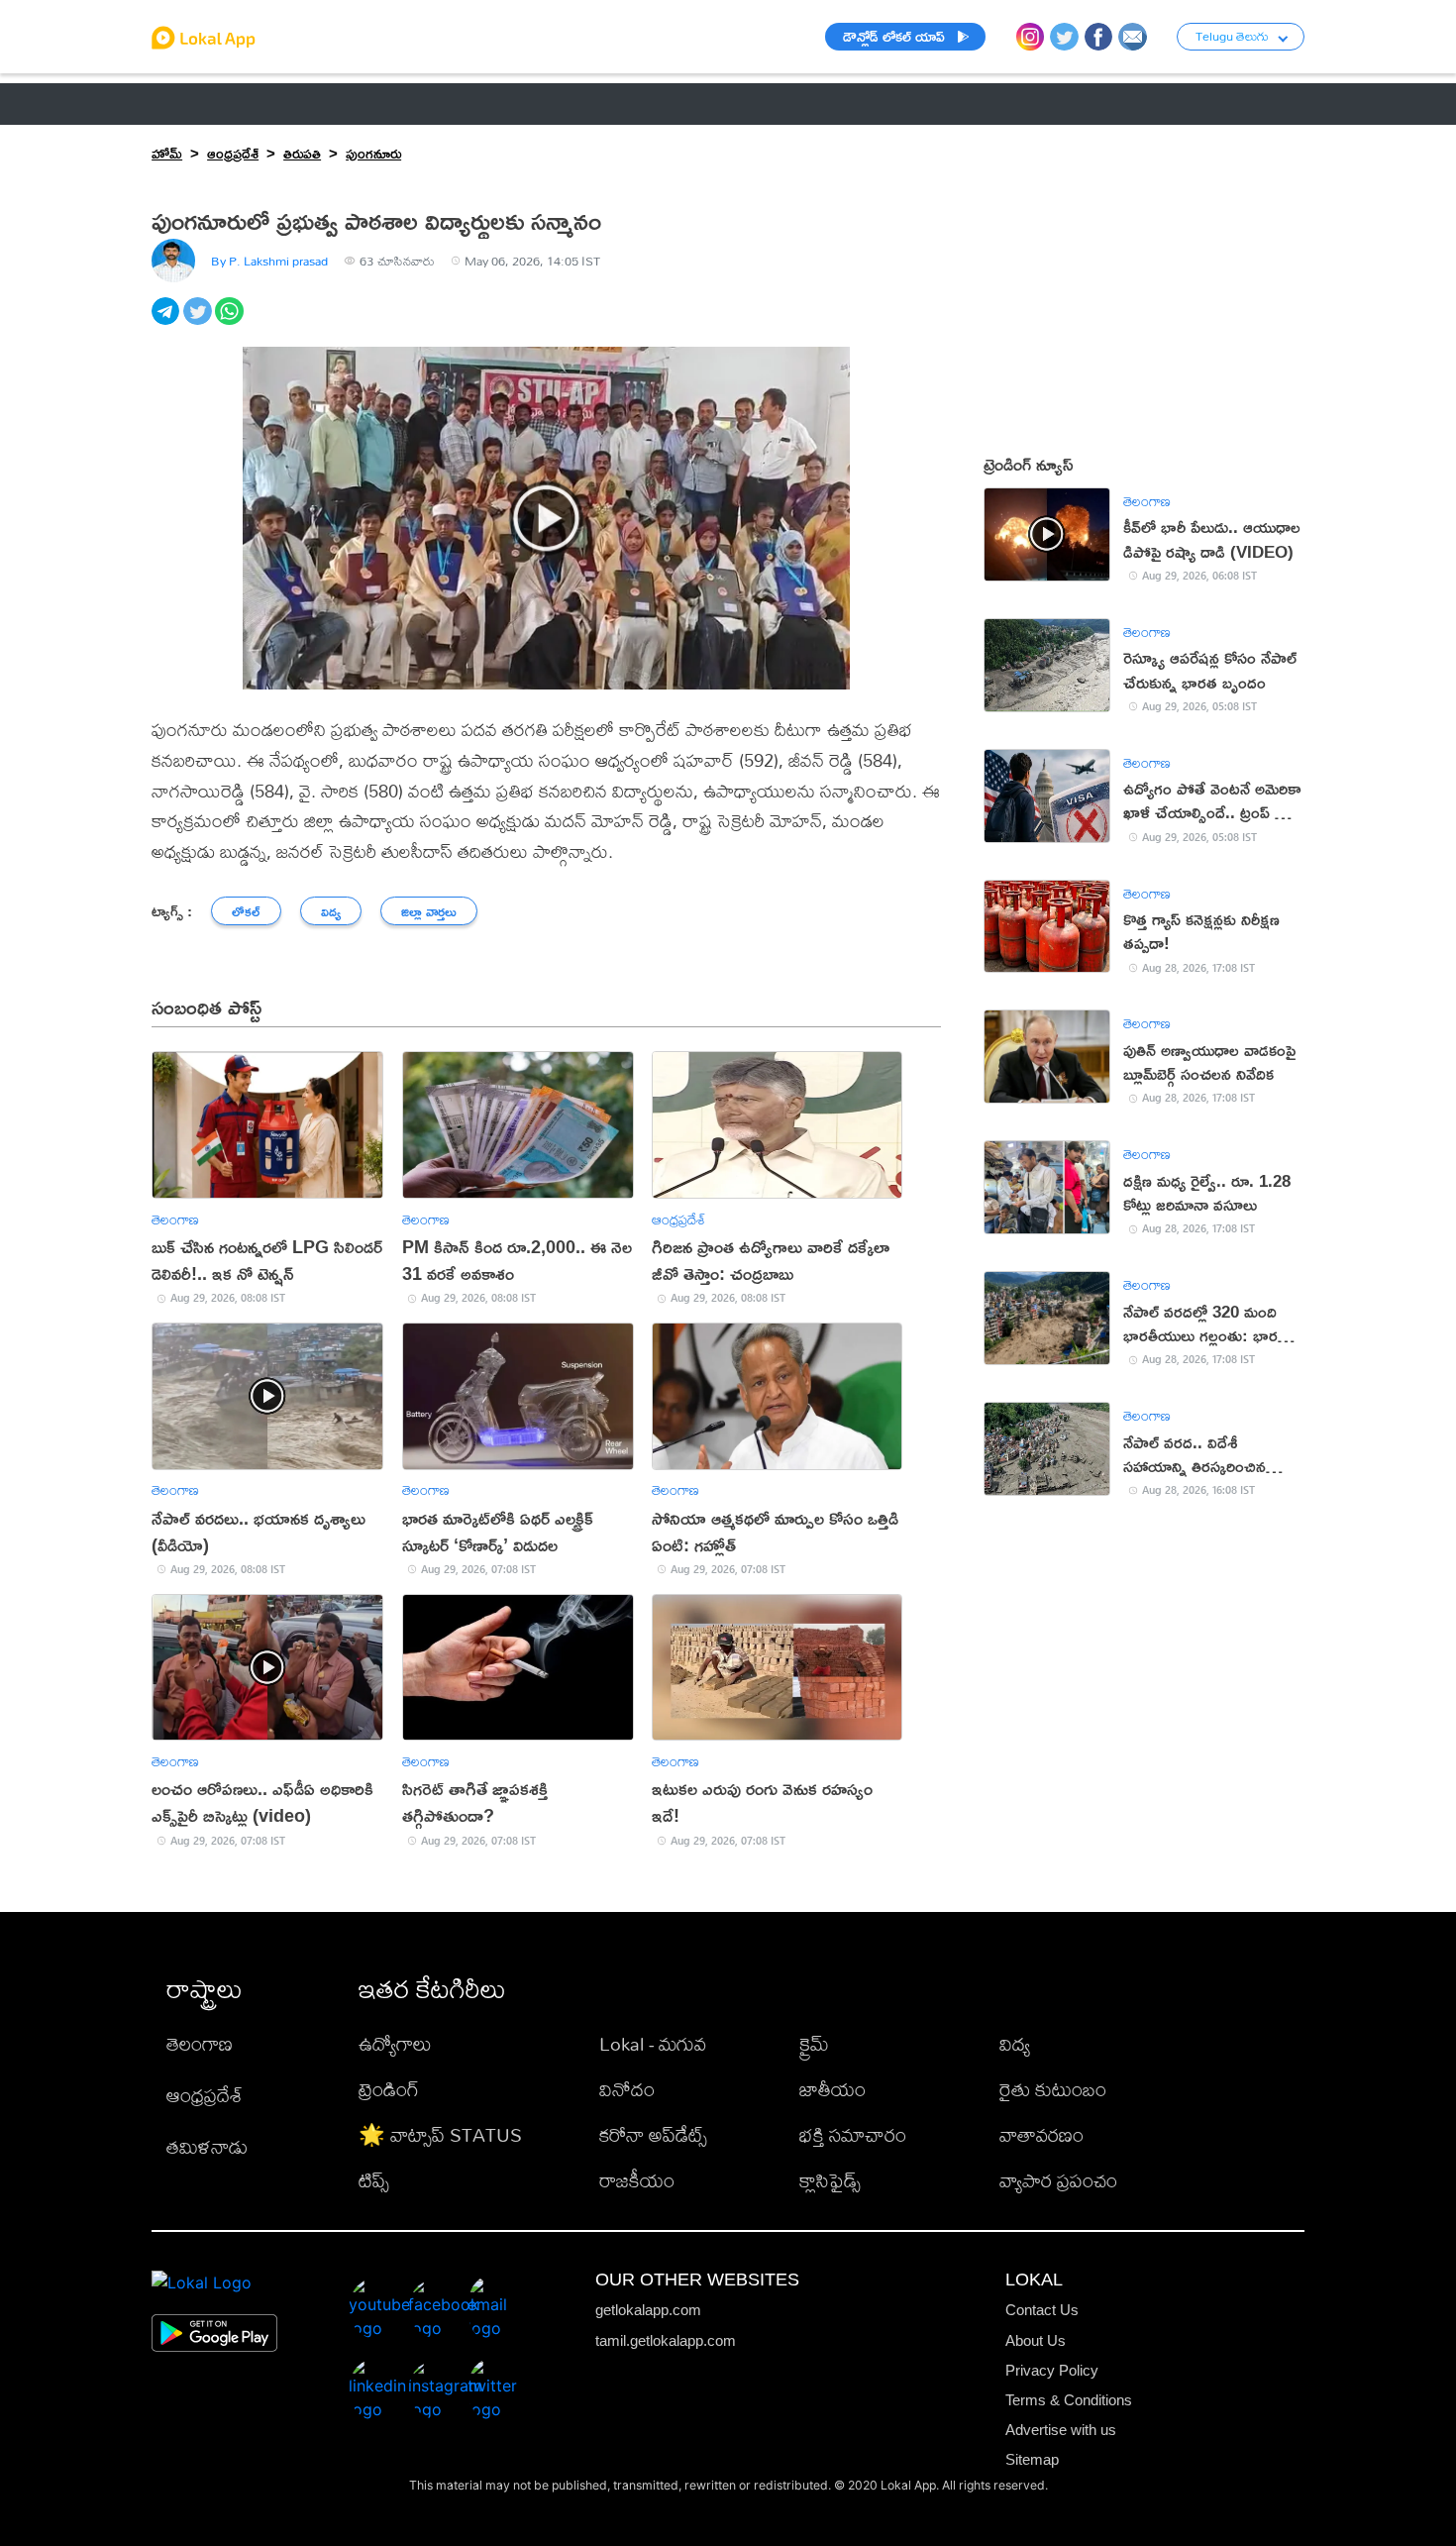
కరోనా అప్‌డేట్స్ (653, 2134)
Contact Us (1042, 2310)
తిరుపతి (302, 153)
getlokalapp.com (648, 2310)
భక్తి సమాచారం (853, 2134)
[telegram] (167, 322)
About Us (1036, 2340)
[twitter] (199, 322)
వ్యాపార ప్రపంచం (1058, 2180)
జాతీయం (832, 2089)
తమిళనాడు (207, 2146)
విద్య (1015, 2043)
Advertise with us (1061, 2430)
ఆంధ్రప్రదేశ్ (185, 104)
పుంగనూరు (373, 153)
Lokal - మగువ (653, 2043)
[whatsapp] (231, 322)
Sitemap (1032, 2459)
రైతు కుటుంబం (1053, 2089)
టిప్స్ (374, 2180)
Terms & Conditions (1069, 2400)
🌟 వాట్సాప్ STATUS (440, 2134)
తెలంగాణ (283, 104)
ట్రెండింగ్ (389, 2089)
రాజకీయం (637, 2180)
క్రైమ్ (814, 2043)
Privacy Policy (1052, 2370)
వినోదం (627, 2089)
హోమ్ (167, 153)
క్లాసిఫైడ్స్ (830, 2180)
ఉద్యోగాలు (395, 2043)
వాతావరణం (1041, 2134)
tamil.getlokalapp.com (666, 2340)
